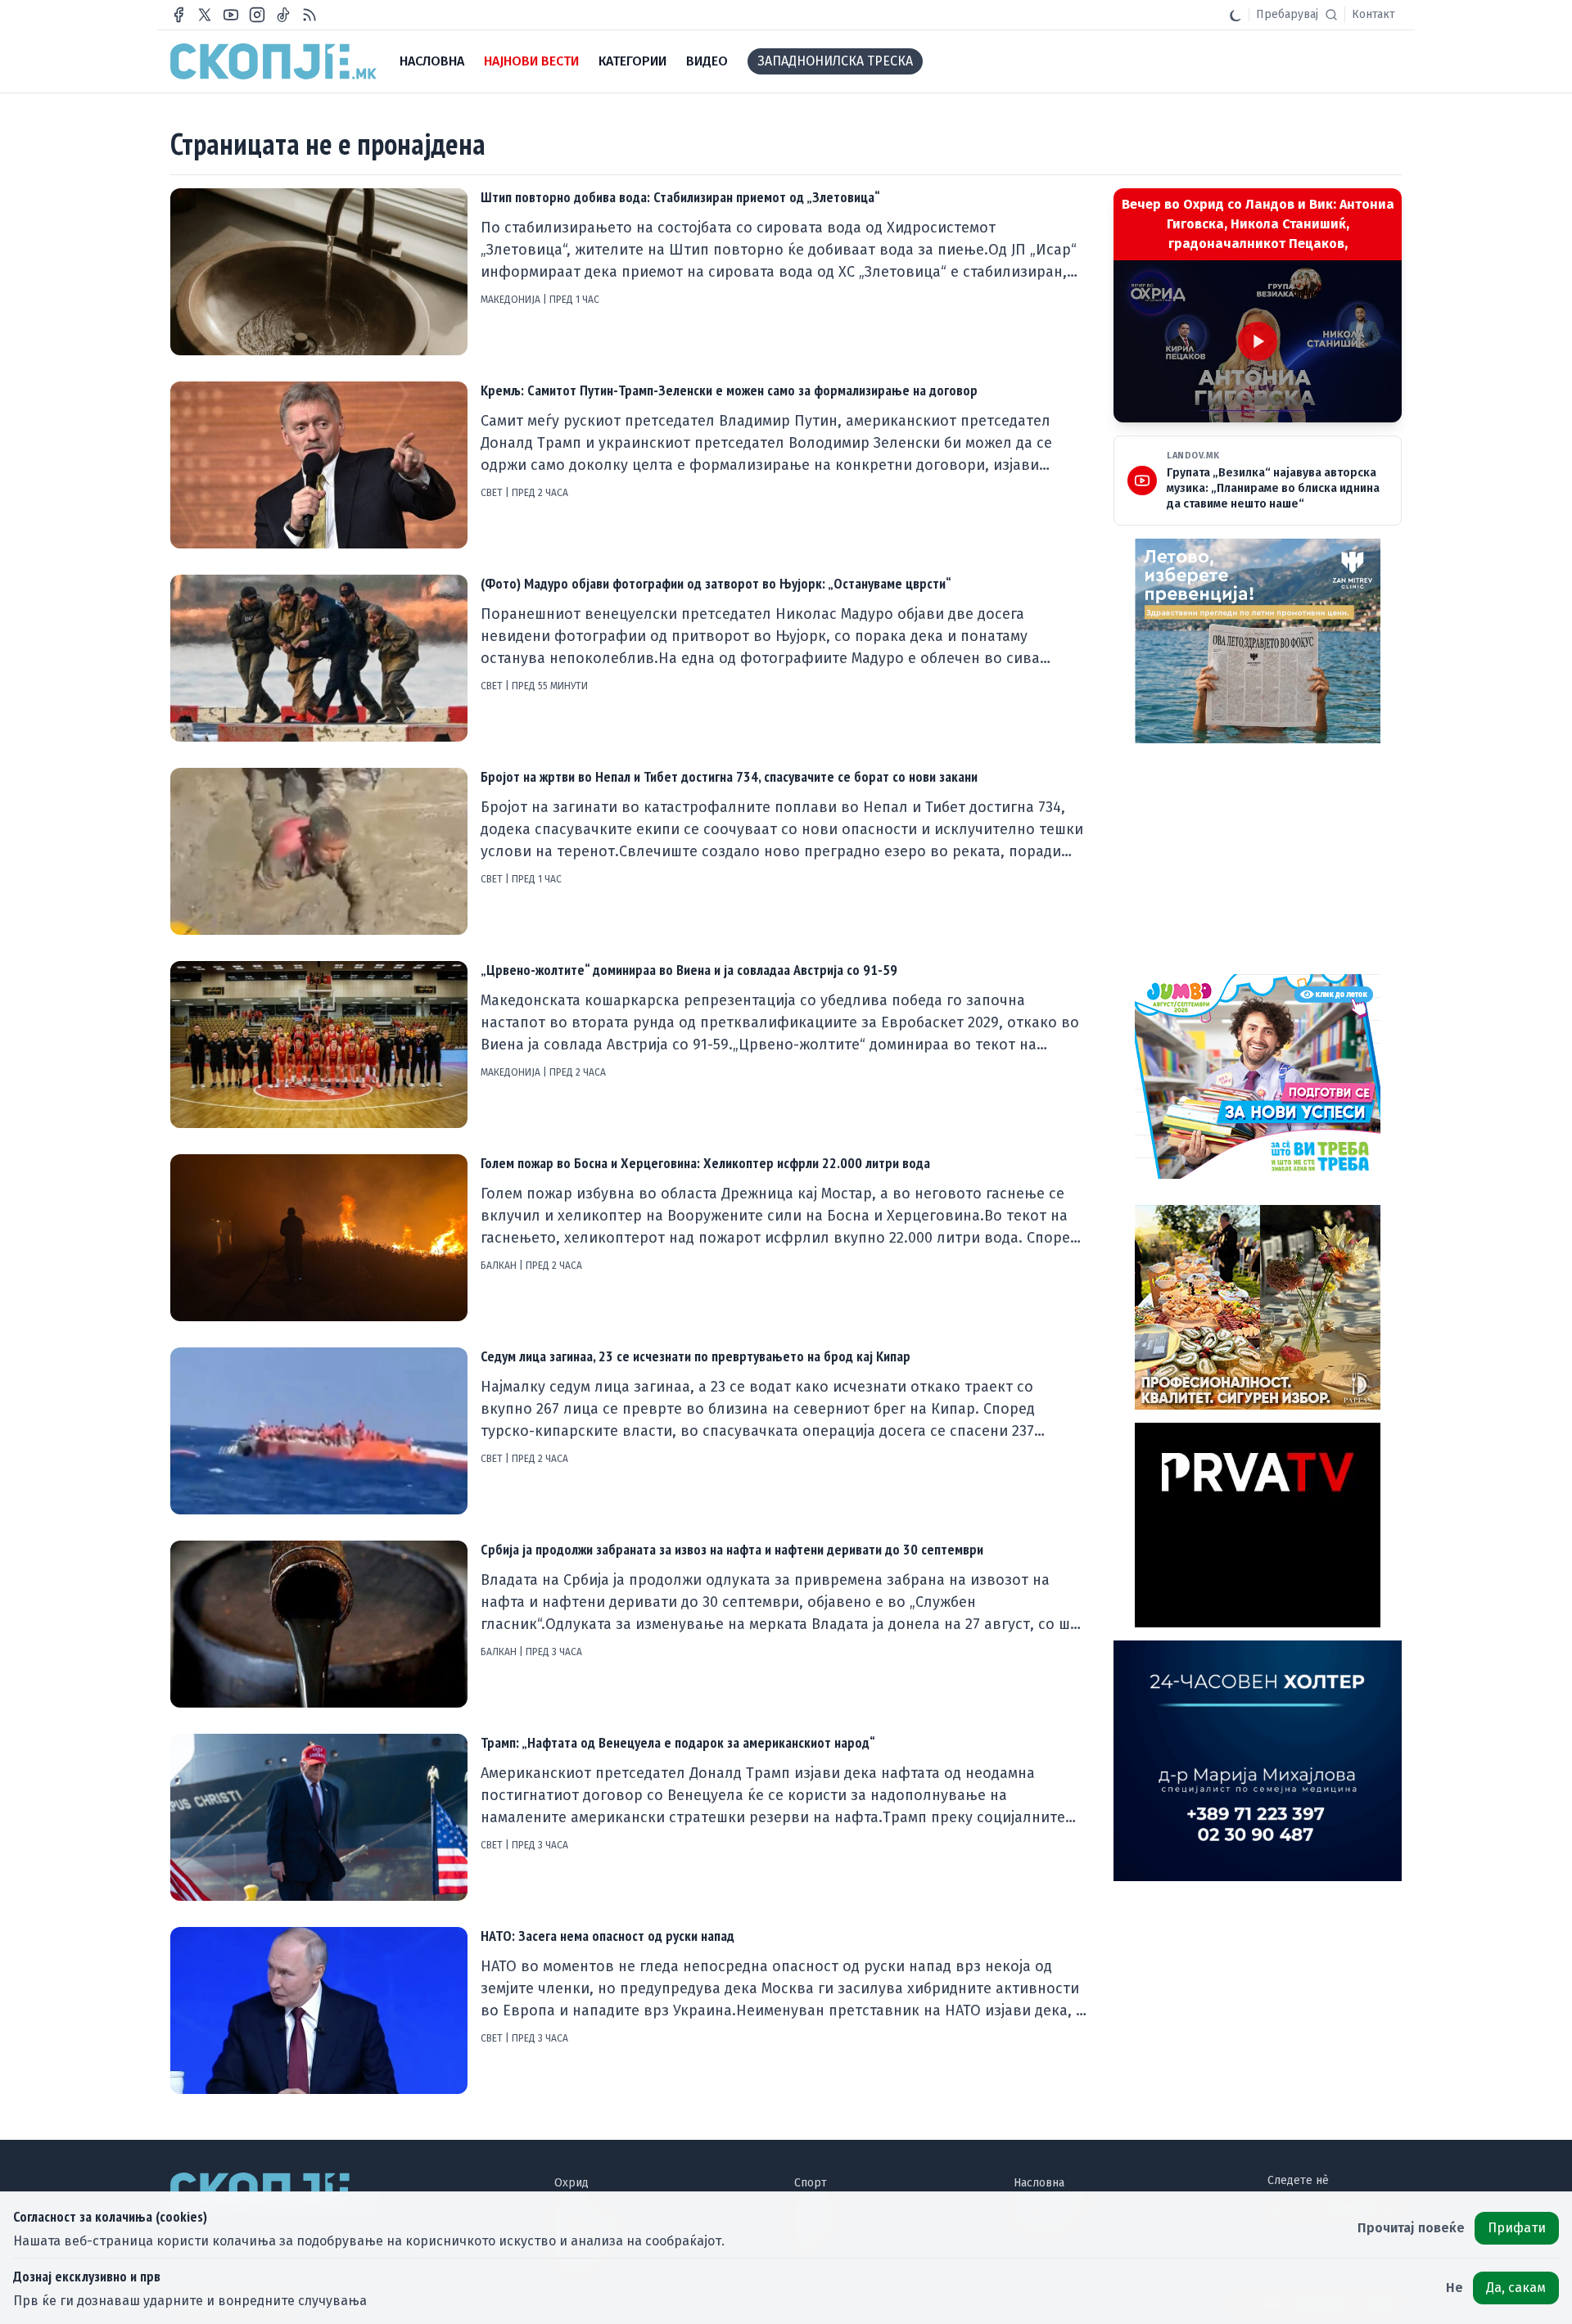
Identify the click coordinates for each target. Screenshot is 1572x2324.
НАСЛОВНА (432, 61)
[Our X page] (205, 15)
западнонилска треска (835, 61)
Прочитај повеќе (1411, 2228)
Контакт (1373, 14)
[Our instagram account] (257, 15)
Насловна (1039, 2183)
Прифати (1517, 2228)
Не (1455, 2288)
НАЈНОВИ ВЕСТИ (531, 61)
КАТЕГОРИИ (632, 61)
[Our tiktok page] (283, 15)
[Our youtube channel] (231, 15)
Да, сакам (1516, 2288)
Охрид (571, 2183)
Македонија (512, 300)
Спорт (811, 2183)
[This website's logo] (273, 61)
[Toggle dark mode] (1235, 15)
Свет (493, 493)
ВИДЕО (707, 61)
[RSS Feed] (309, 15)
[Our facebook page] (178, 15)
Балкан (500, 1266)
